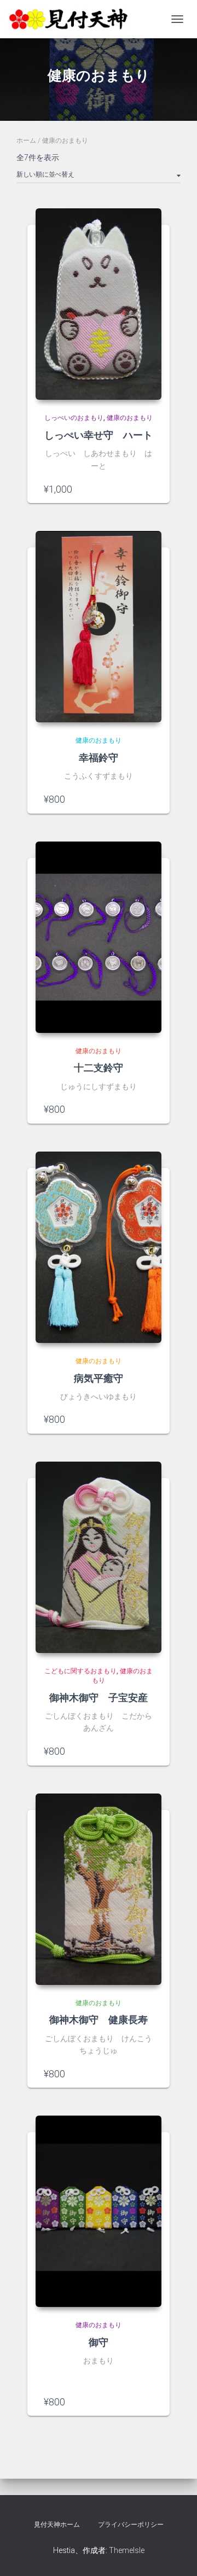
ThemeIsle (127, 2550)
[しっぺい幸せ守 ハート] (99, 304)
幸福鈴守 (99, 757)
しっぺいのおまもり (74, 418)
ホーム (26, 141)
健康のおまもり (130, 418)
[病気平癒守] (99, 1247)
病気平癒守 (99, 1378)
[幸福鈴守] (99, 627)
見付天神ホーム (57, 2525)
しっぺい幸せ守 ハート (99, 435)
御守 (99, 2342)
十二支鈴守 (99, 1067)
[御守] (99, 2211)
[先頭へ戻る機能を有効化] (175, 2554)
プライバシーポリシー (131, 2525)
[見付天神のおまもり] (74, 19)
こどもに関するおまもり (80, 1671)
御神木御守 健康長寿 (99, 2019)
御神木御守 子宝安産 (99, 1697)
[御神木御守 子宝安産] (99, 1557)
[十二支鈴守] (99, 937)
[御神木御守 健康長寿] (99, 1889)
